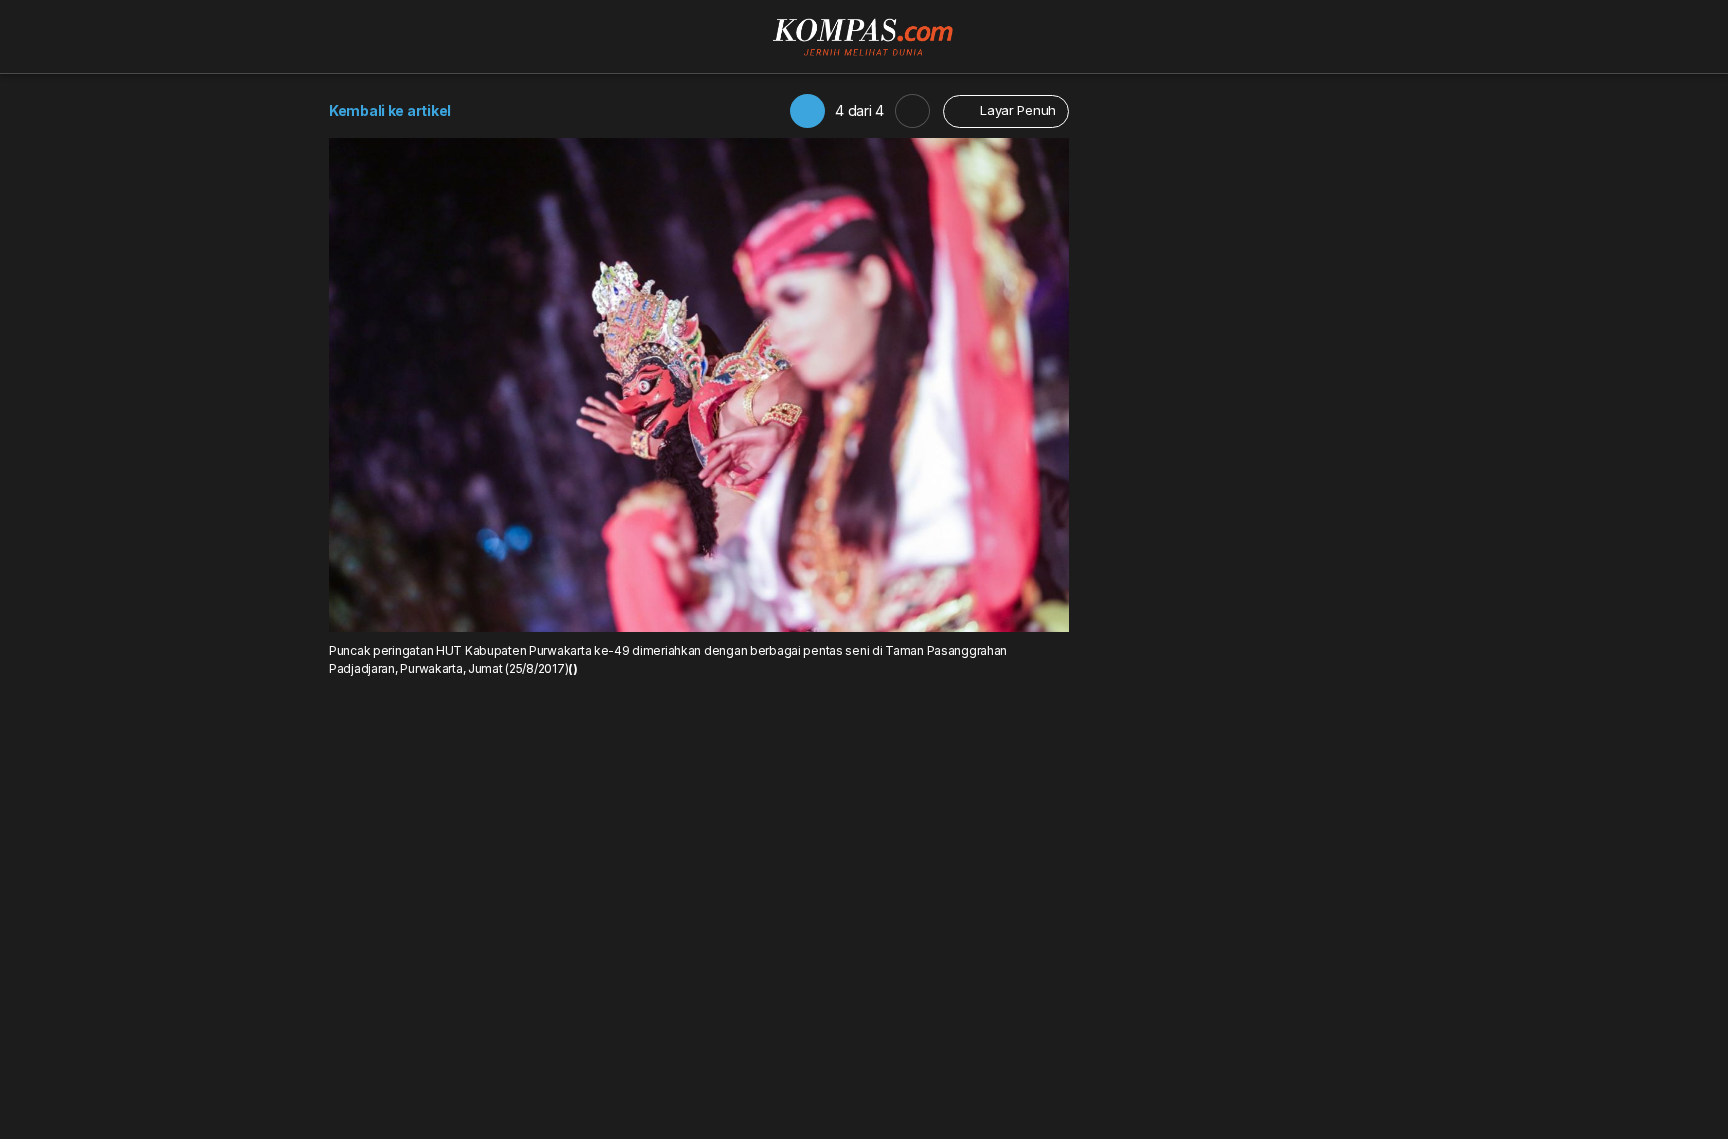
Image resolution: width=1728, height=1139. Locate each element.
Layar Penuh (1016, 110)
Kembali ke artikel (390, 110)
